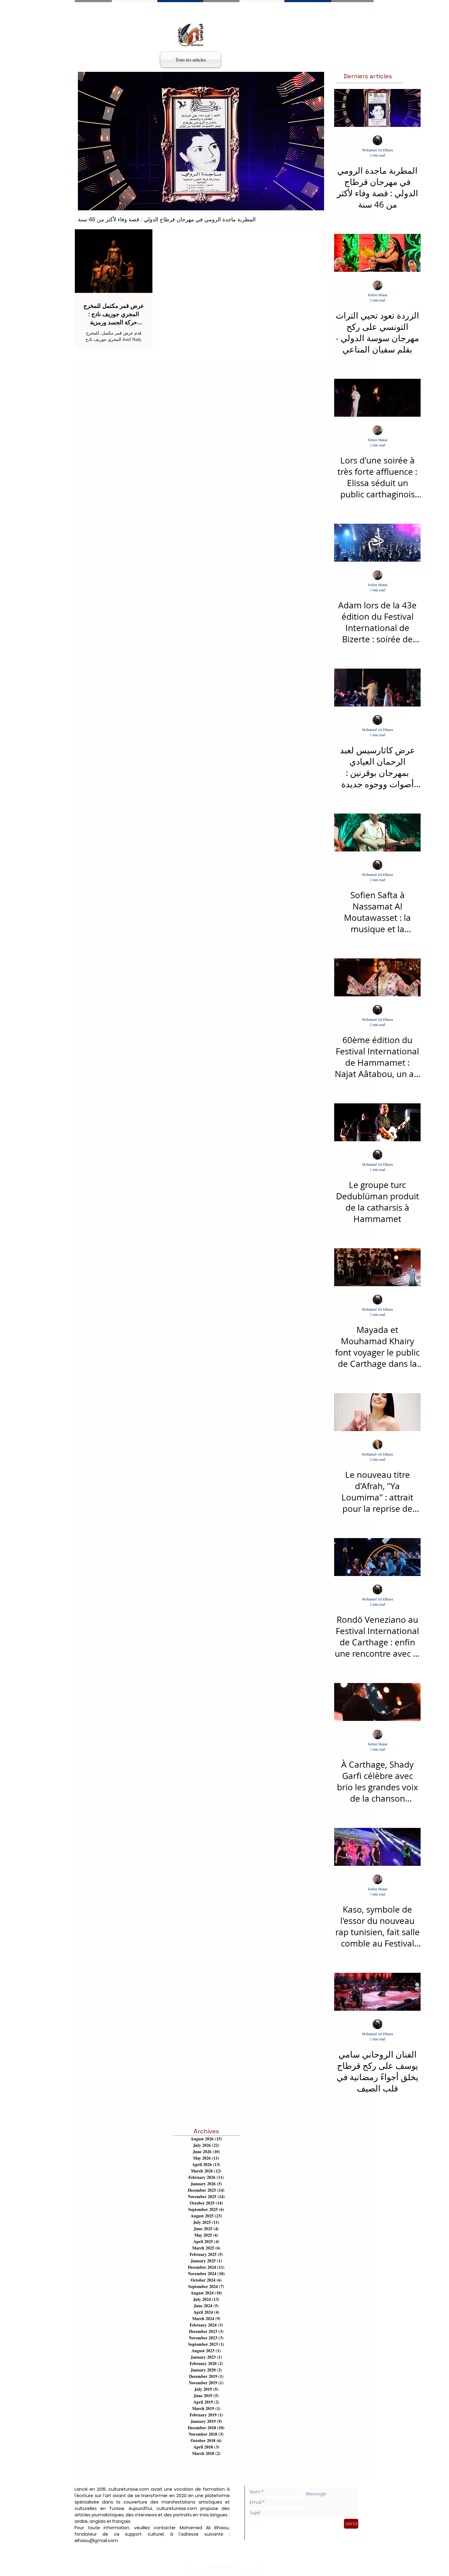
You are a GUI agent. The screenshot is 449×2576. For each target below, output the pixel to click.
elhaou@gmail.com (96, 2541)
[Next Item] (314, 141)
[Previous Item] (88, 141)
